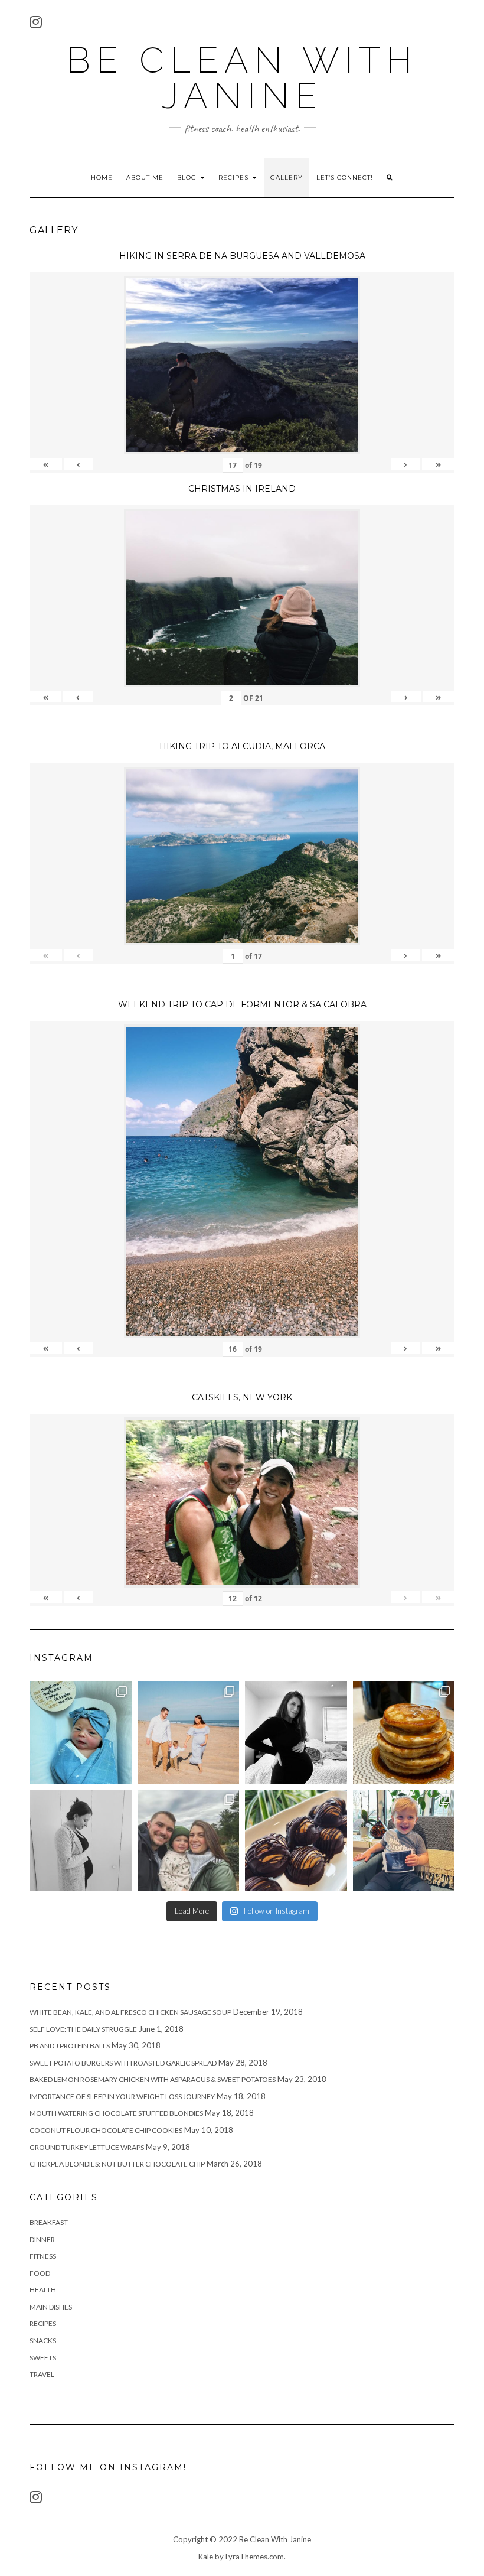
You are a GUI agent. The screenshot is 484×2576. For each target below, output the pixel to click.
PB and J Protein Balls (70, 2046)
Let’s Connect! (345, 178)
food (40, 2273)
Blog (188, 178)
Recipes (235, 178)
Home (102, 178)
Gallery (287, 178)
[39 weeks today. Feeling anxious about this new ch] (189, 1733)
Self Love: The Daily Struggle (83, 2029)
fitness (43, 2256)
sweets (43, 2358)
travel (42, 2374)
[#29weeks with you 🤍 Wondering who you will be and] (296, 1733)
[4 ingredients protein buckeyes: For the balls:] (296, 1841)
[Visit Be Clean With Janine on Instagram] (36, 25)
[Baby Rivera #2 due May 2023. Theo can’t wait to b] (404, 1841)
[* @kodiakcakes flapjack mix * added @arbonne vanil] (404, 1733)
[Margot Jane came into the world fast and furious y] (81, 1733)
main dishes (51, 2307)
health (43, 2290)
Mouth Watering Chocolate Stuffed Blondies (116, 2113)
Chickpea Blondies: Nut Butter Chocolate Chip (117, 2164)
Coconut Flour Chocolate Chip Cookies (106, 2130)
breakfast (49, 2222)
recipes (43, 2323)
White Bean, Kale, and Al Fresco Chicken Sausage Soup (130, 2012)
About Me (145, 178)
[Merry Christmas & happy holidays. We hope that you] (189, 1841)
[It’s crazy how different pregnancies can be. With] (81, 1841)
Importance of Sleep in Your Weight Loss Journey (122, 2097)
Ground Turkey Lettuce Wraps (87, 2147)
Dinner (42, 2240)
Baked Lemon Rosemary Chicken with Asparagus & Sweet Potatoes (153, 2079)
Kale (206, 2557)
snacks (43, 2341)
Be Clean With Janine (242, 78)
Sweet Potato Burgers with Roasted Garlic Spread (123, 2063)
